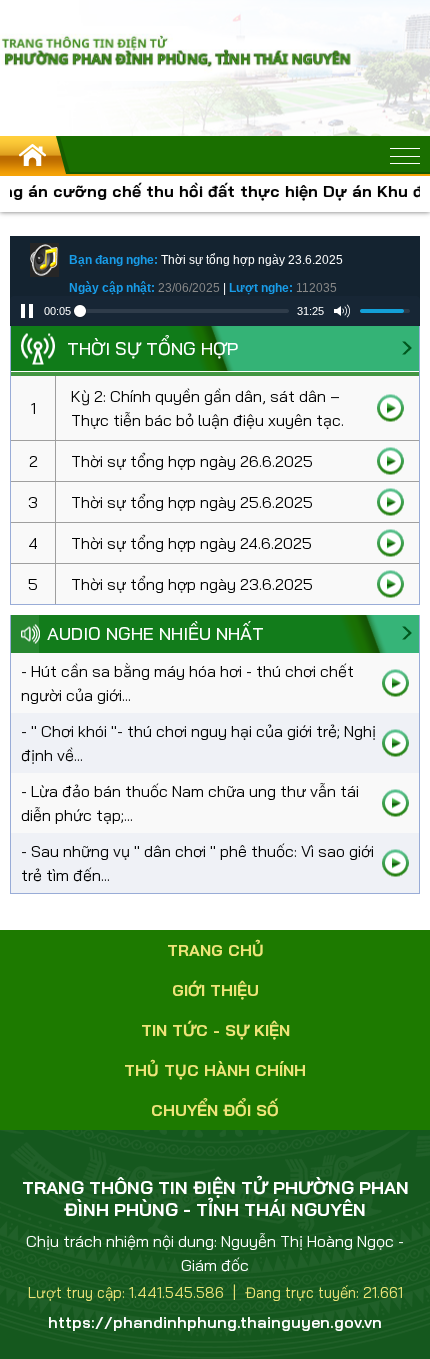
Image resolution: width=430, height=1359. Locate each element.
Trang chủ (215, 950)
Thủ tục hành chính (215, 1070)
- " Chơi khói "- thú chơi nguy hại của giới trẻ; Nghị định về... (198, 743)
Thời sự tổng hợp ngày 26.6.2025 (192, 461)
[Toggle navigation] (405, 156)
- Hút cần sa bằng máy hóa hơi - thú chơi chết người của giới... (187, 683)
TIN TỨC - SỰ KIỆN (215, 1030)
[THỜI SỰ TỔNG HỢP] (407, 349)
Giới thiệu (215, 990)
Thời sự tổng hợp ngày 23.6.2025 (192, 584)
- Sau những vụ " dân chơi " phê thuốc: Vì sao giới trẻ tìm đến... (197, 863)
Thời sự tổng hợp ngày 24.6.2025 (191, 543)
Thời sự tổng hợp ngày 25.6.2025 (192, 502)
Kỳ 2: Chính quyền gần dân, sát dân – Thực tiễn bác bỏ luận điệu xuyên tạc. (207, 408)
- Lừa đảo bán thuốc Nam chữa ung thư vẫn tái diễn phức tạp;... (190, 803)
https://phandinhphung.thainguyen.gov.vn (215, 1322)
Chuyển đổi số (215, 1110)
